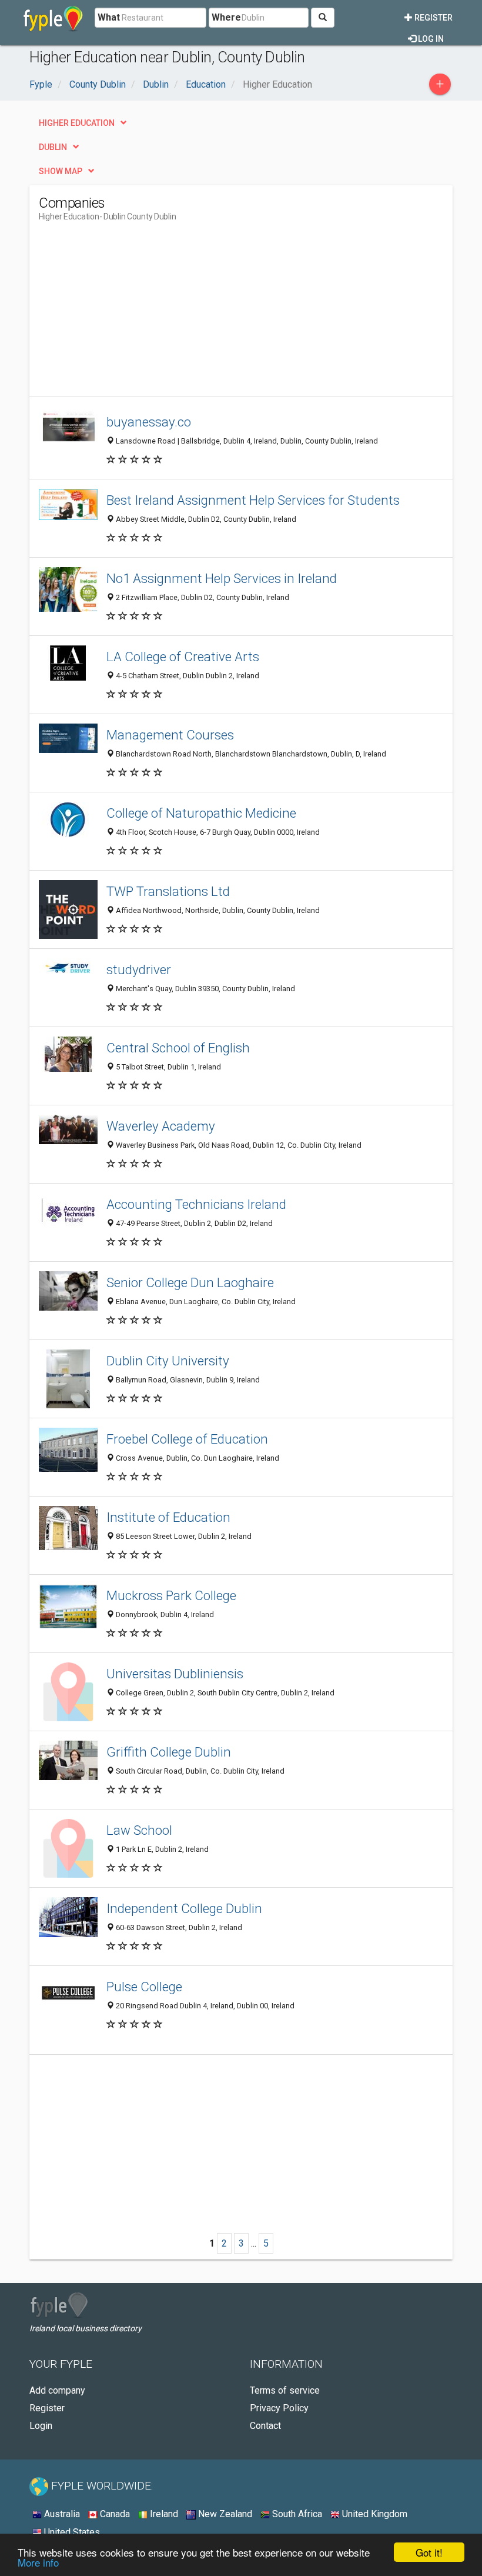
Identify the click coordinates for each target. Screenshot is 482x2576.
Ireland (163, 2514)
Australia (61, 2514)
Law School (139, 1830)
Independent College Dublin (184, 1908)
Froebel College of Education (187, 1439)
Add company (57, 2390)
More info (38, 2562)
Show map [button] (61, 171)
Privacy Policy (279, 2408)
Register (433, 18)
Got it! (429, 2552)
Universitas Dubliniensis (175, 1674)
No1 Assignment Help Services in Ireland (222, 578)
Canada (114, 2514)
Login (41, 2426)
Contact (265, 2426)
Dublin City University (168, 1361)
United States (71, 2532)
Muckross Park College (171, 1595)
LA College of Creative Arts (183, 657)
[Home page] (53, 18)
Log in (430, 39)
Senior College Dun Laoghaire (190, 1282)
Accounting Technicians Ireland (196, 1204)
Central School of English (178, 1048)
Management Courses (170, 735)
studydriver (139, 969)
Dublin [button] (53, 147)
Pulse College (144, 1987)
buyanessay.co (149, 422)
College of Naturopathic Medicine (201, 813)
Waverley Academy (161, 1126)
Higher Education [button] (77, 123)
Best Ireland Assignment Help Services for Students (253, 500)
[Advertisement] (138, 314)
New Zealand (224, 2514)
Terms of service (285, 2390)
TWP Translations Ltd (168, 891)
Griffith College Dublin (169, 1752)
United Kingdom (374, 2514)
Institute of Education (168, 1517)
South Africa (296, 2514)
